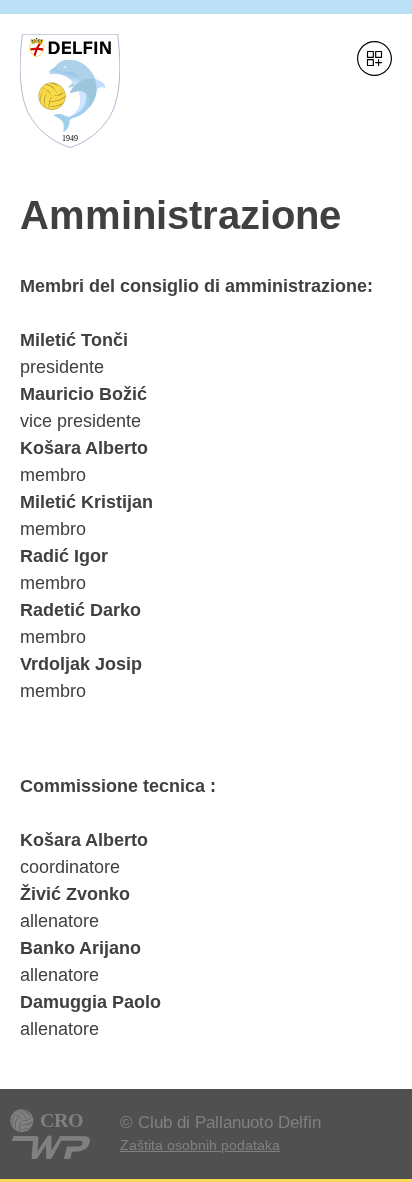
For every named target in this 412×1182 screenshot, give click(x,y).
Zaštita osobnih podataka (200, 1145)
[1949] (70, 162)
